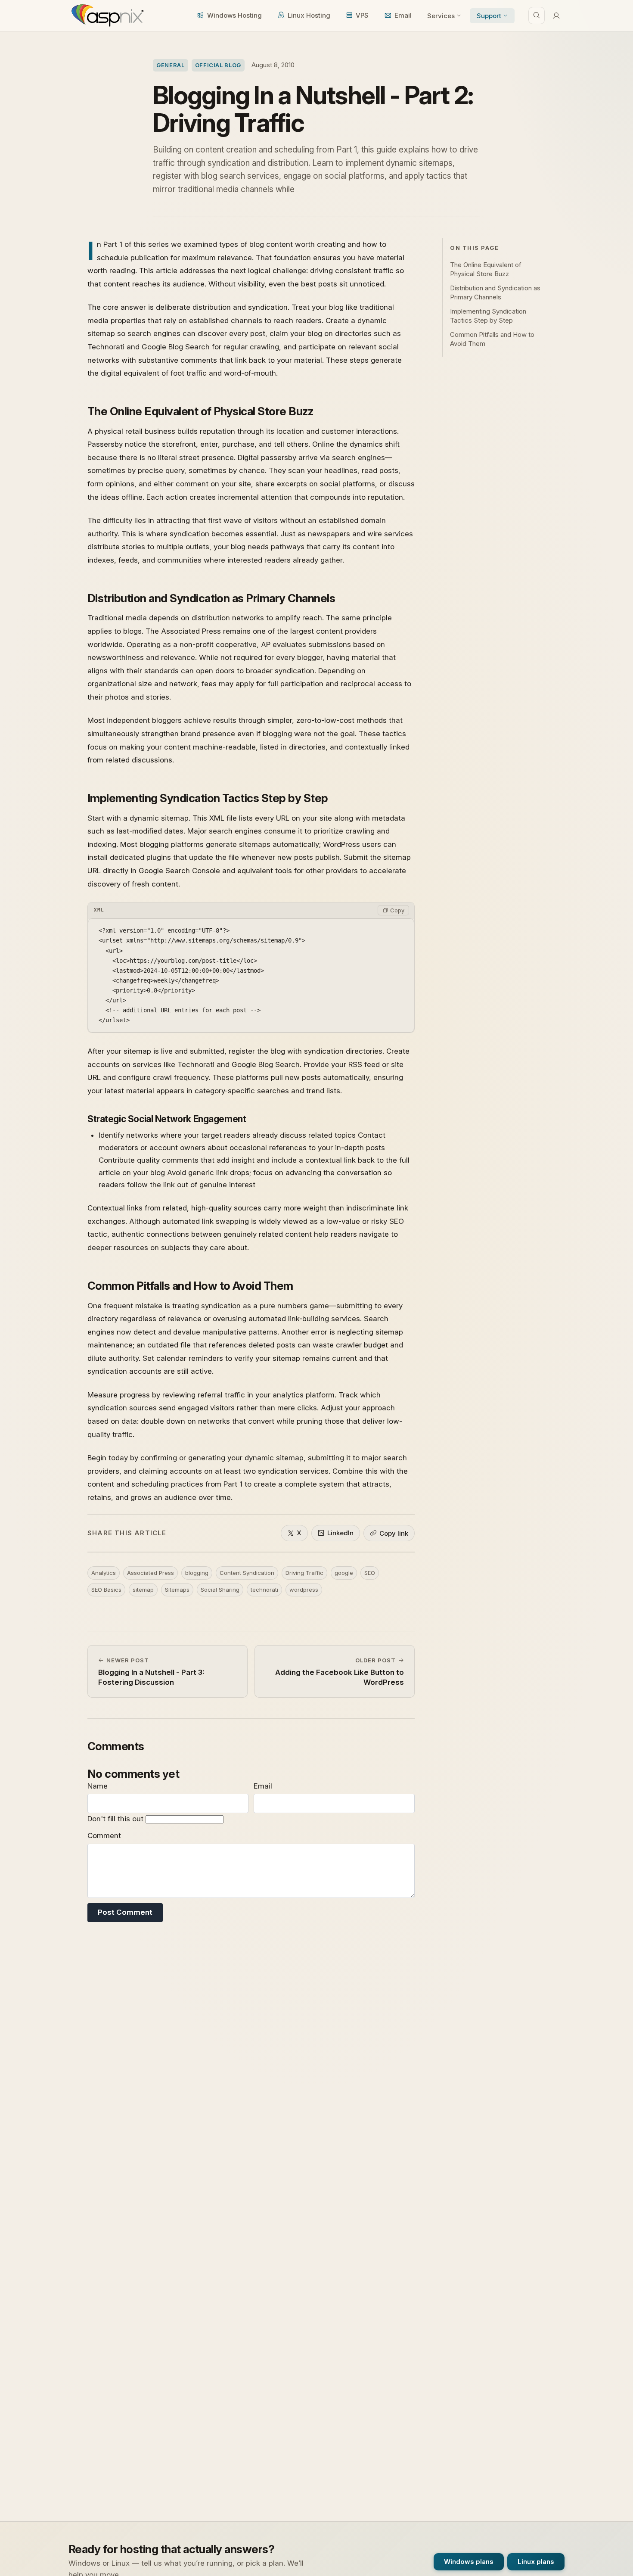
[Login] (556, 16)
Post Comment (125, 1912)
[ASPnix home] (107, 16)
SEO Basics (106, 1590)
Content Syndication (247, 1573)
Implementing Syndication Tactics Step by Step (488, 316)
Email (403, 15)
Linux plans (536, 2562)
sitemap (143, 1590)
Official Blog (218, 65)
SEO (370, 1573)
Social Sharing (220, 1590)
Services (441, 16)
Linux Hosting (309, 15)
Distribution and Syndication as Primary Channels (495, 292)
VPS (362, 15)
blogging (197, 1573)
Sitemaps (177, 1590)
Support (489, 16)
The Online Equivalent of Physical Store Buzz (486, 269)
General (171, 65)
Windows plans (469, 2562)
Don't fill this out (116, 1819)
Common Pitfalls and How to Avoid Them (492, 339)
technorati (264, 1590)
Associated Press (150, 1573)
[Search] (537, 16)
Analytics (104, 1573)
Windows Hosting (234, 15)
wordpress (304, 1590)
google (344, 1573)
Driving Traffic (304, 1573)
